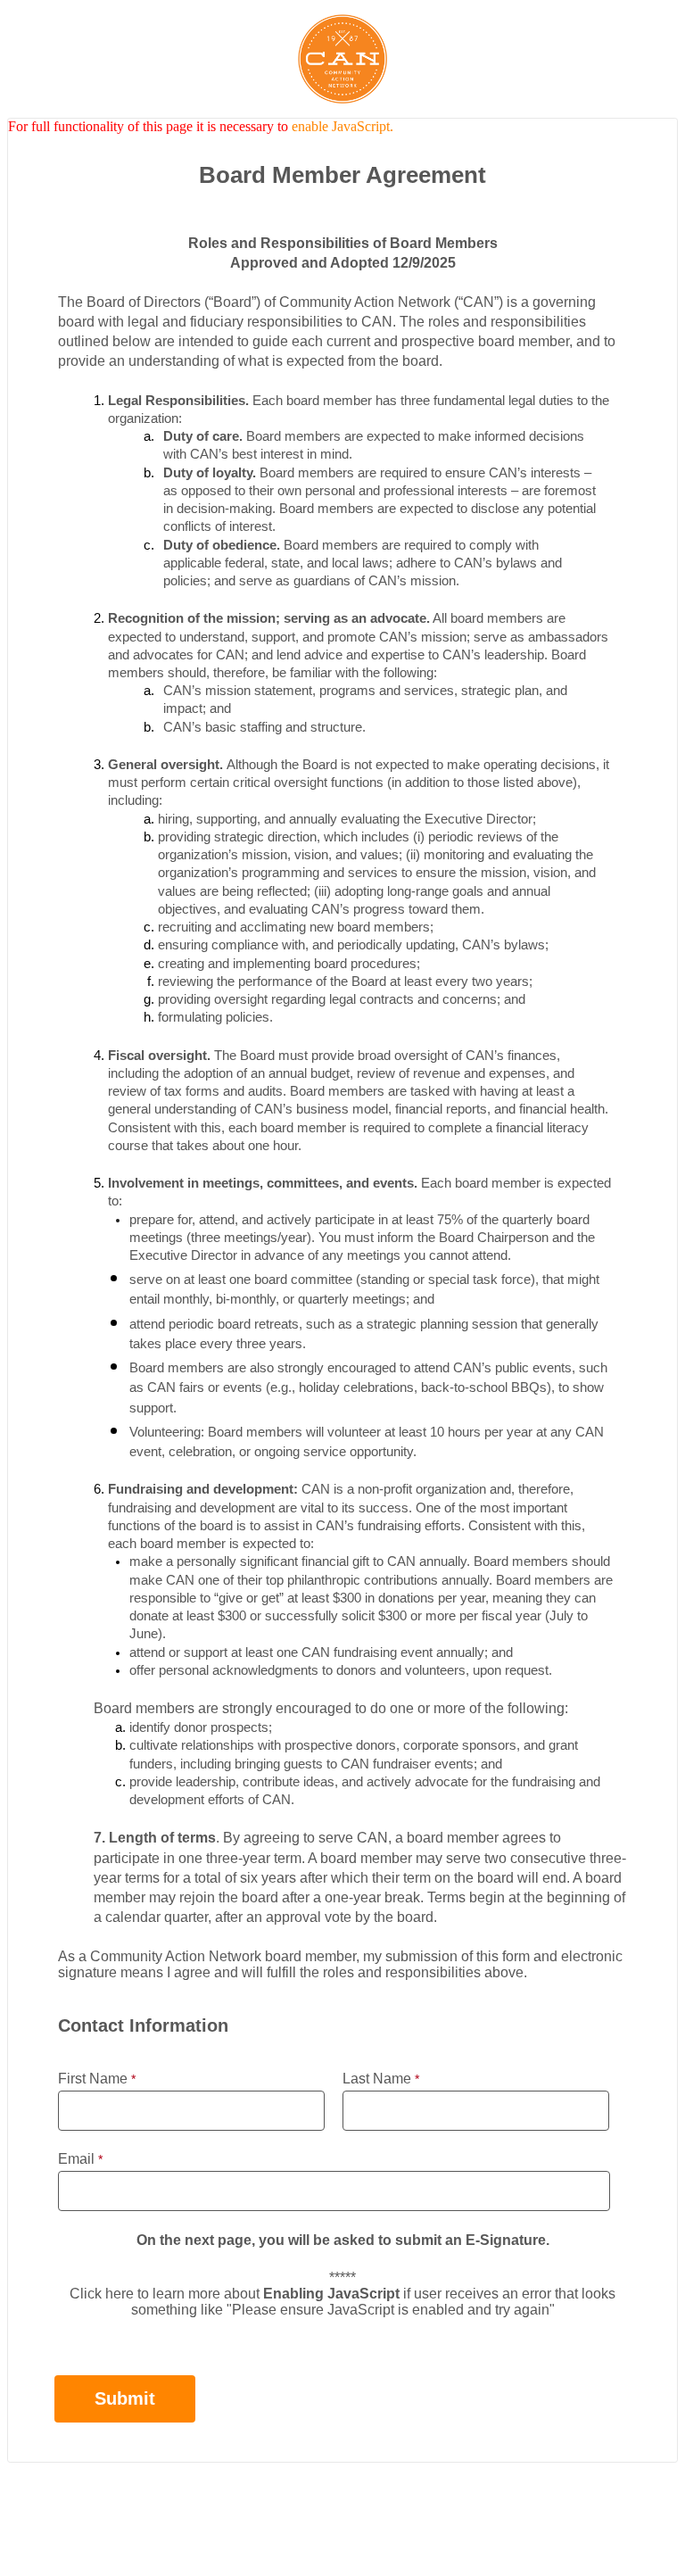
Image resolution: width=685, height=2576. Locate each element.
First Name (93, 2079)
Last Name (377, 2079)
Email (76, 2159)
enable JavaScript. (342, 126)
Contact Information (343, 2497)
